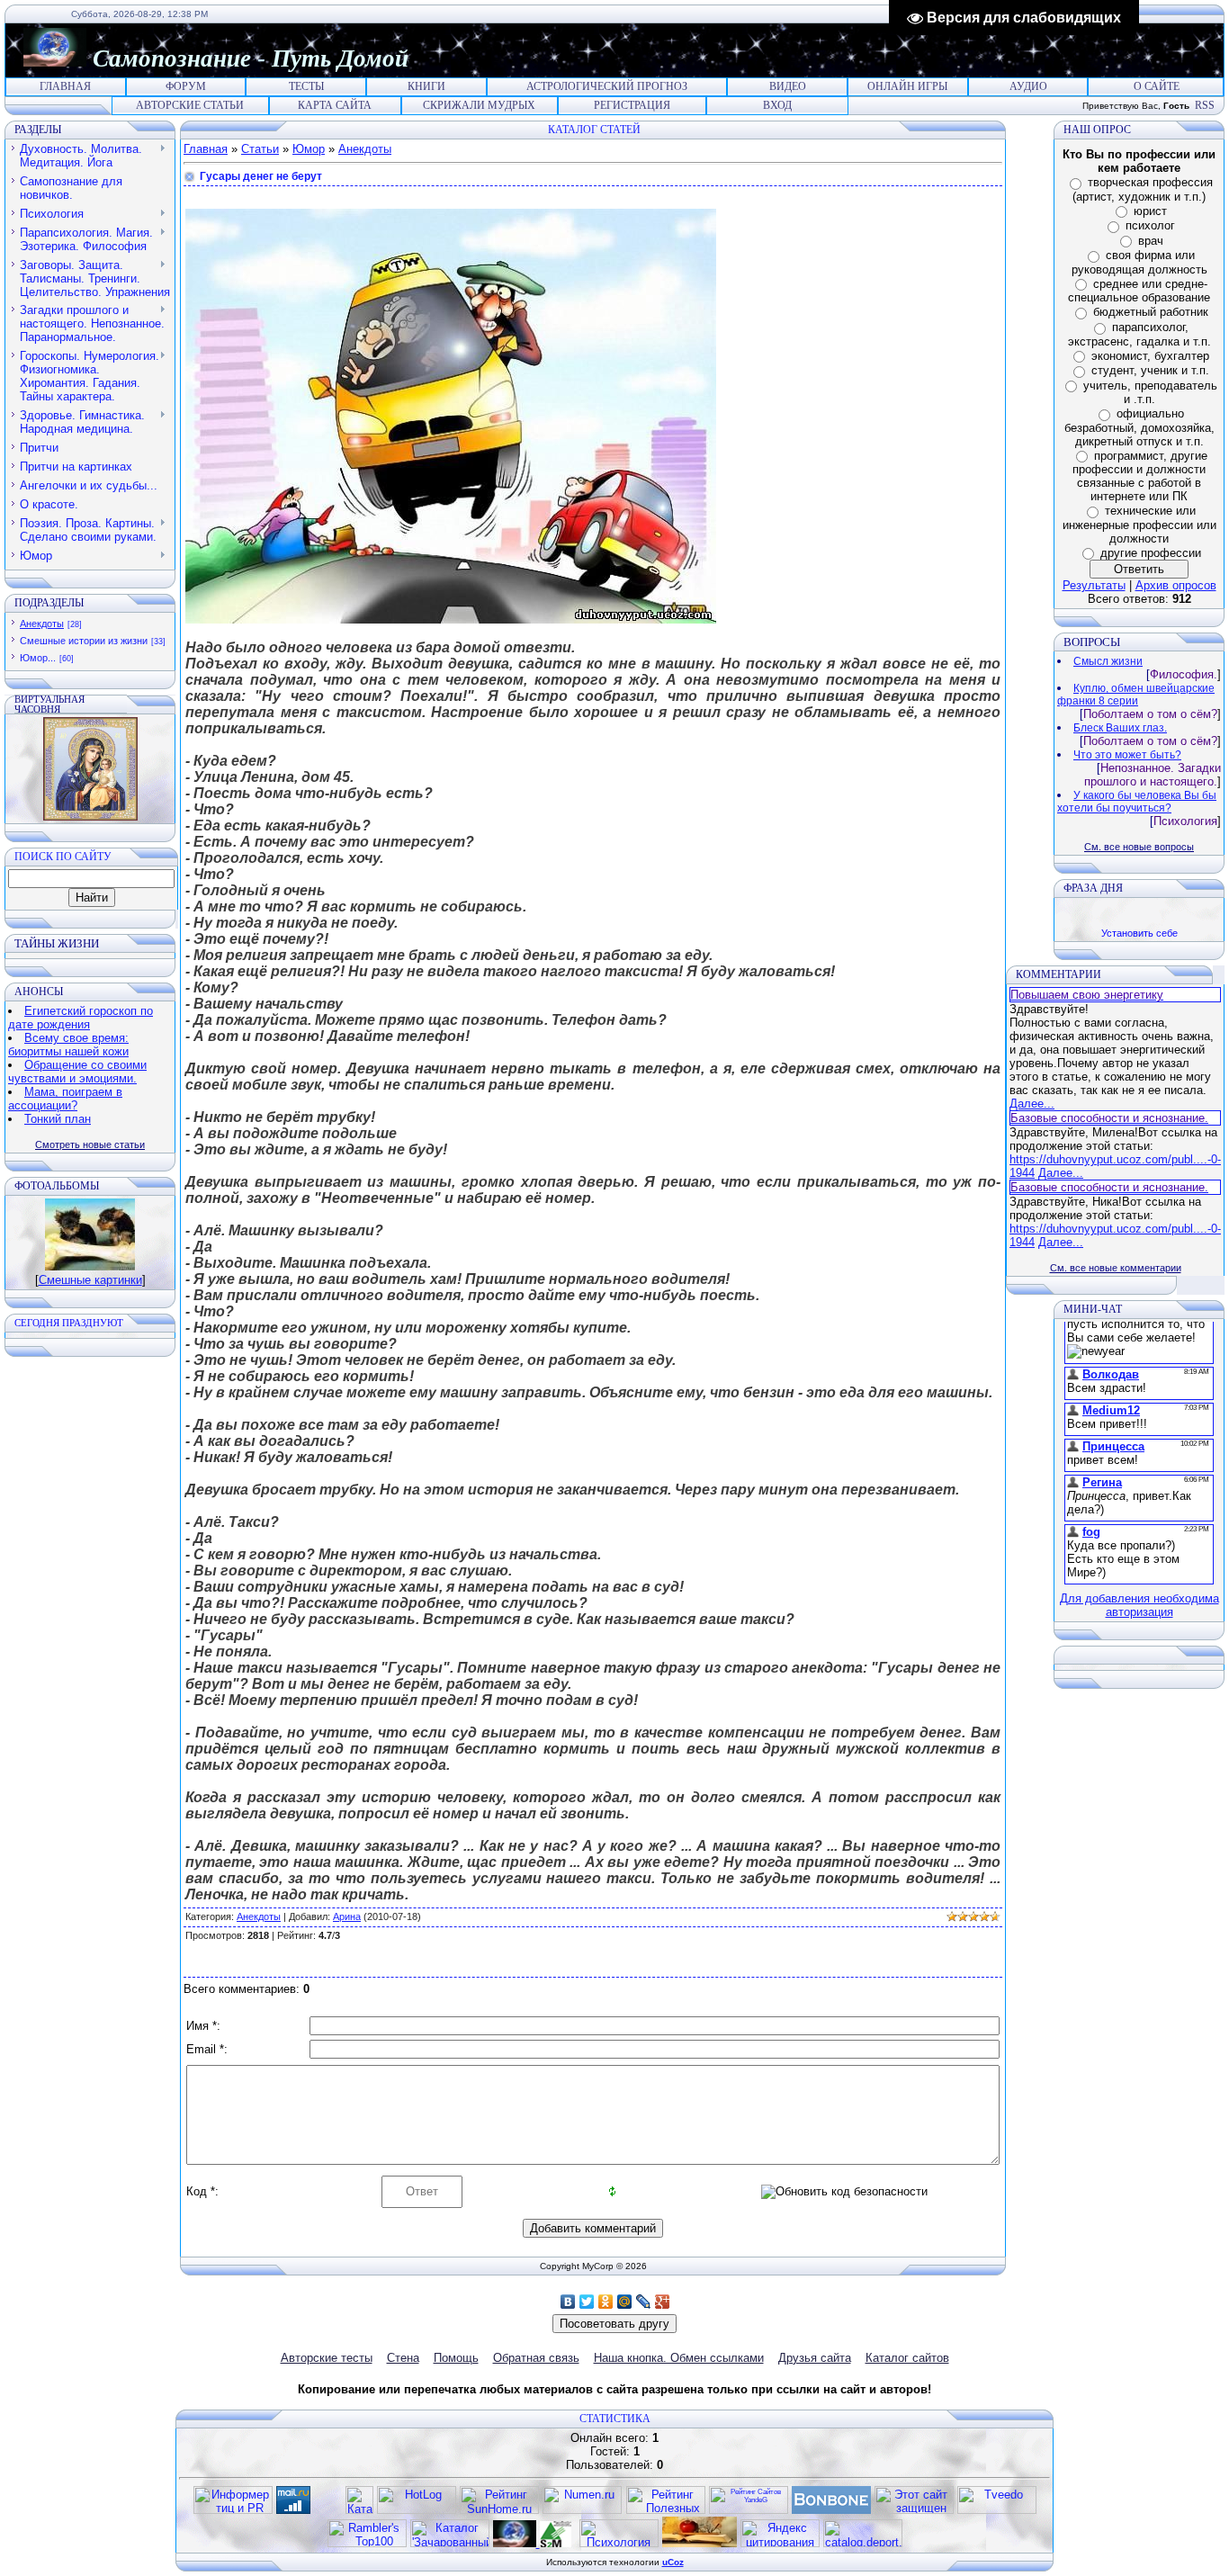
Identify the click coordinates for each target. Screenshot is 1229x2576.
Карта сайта (335, 105)
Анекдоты (42, 624)
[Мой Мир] (625, 2302)
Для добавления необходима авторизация (1139, 1605)
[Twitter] (587, 2302)
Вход (777, 105)
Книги (426, 86)
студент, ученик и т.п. (1150, 370)
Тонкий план (58, 1119)
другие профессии (1151, 553)
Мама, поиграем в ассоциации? (65, 1099)
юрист (1150, 211)
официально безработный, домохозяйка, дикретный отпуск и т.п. (1139, 427)
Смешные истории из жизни (84, 641)
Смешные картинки (90, 1280)
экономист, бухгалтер (1150, 356)
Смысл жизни (1108, 661)
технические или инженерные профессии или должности (1139, 525)
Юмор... (38, 658)
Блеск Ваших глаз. (1120, 728)
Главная (65, 86)
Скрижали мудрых (479, 105)
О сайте (1157, 86)
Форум (186, 86)
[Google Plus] (663, 2302)
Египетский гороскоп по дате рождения (81, 1018)
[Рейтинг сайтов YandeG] (749, 2512)
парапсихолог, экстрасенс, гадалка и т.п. (1139, 334)
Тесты (306, 86)
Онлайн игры (907, 86)
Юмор (309, 149)
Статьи (260, 149)
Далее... (1032, 1104)
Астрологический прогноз (607, 86)
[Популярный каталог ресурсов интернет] (831, 2510)
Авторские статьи (190, 105)
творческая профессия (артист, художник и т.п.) (1143, 189)
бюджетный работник (1151, 312)
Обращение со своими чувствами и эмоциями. (77, 1072)
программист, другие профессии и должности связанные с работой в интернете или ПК (1140, 476)
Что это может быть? (1127, 755)
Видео (788, 86)
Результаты (1094, 585)
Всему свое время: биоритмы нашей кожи (68, 1045)
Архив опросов (1176, 585)
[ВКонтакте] (568, 2302)
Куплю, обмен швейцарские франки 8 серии (1136, 695)
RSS (1205, 105)
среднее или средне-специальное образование (1139, 291)
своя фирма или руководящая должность (1139, 262)
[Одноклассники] (606, 2302)
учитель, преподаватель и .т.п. (1150, 393)
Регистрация (632, 105)
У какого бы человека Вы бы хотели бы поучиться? (1137, 802)
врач (1151, 241)
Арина (347, 1916)
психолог (1150, 225)
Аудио (1028, 86)
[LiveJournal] (644, 2302)
